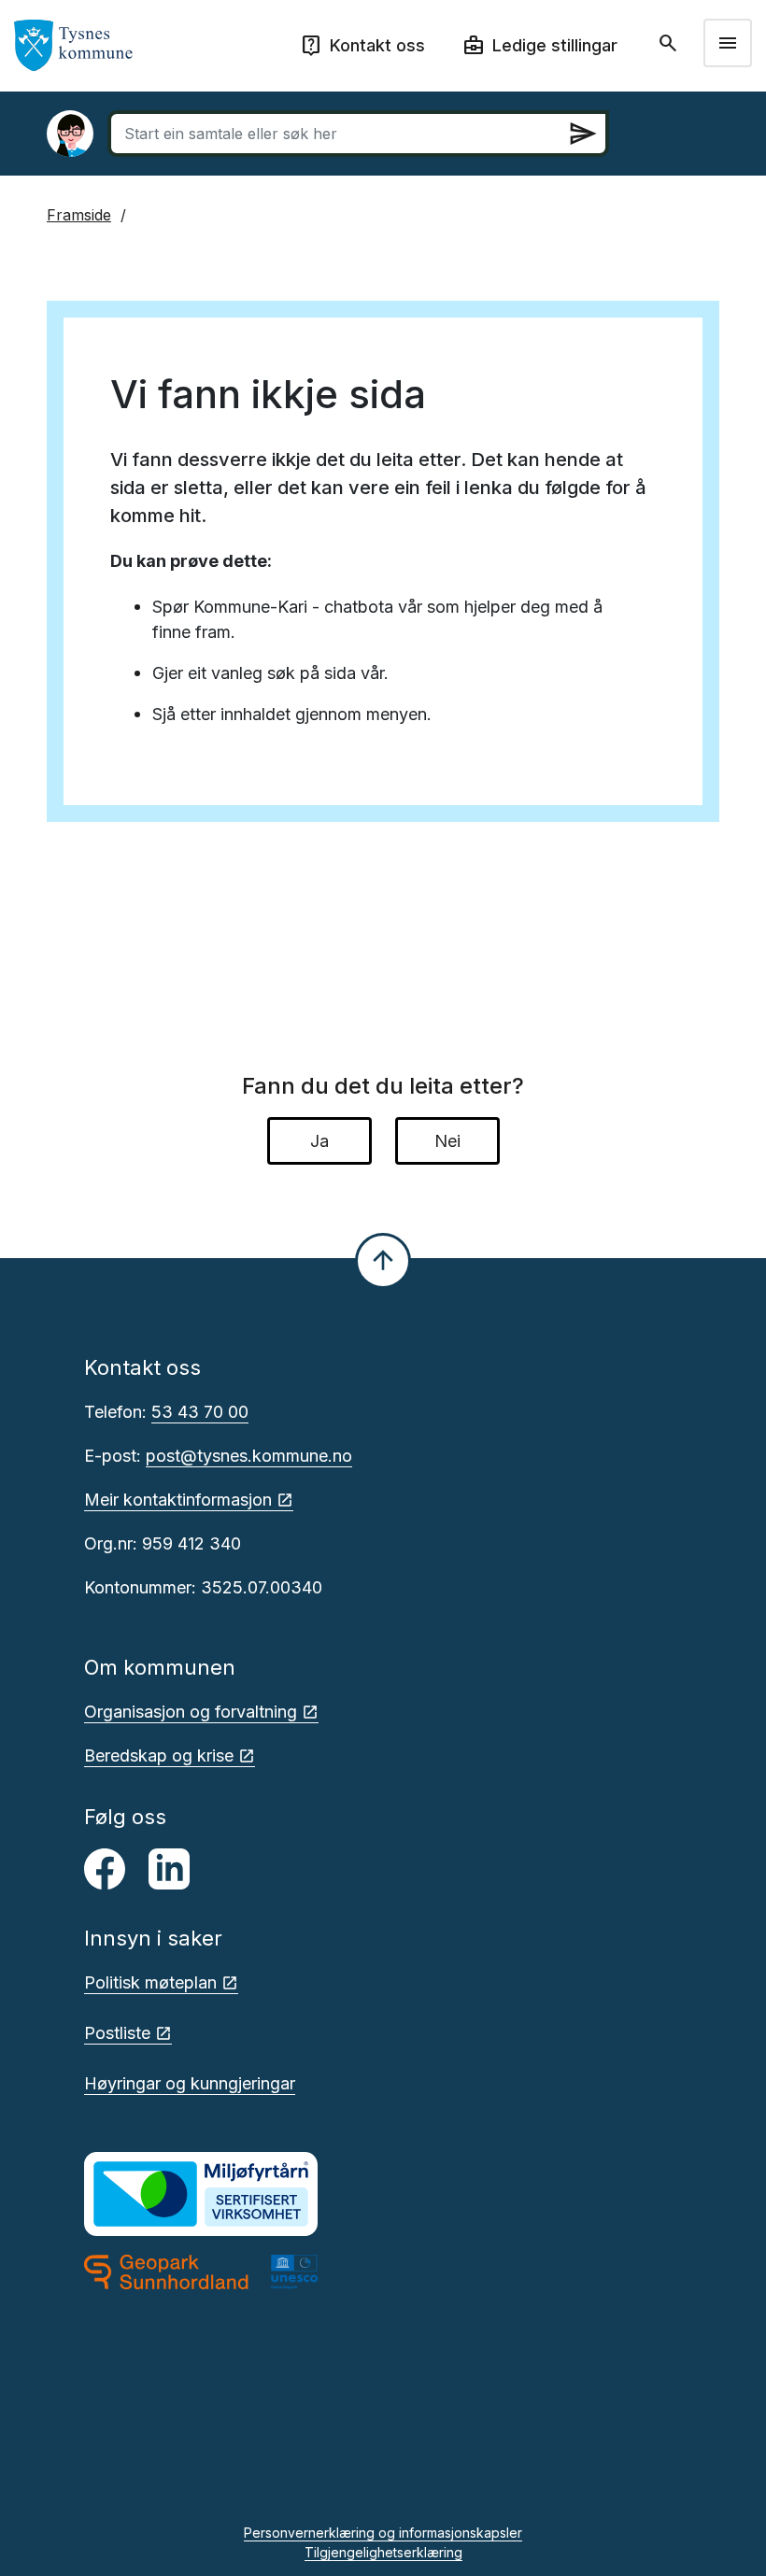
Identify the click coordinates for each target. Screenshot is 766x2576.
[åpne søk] (670, 43)
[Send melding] (583, 134)
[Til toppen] (383, 1261)
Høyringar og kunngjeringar (190, 2083)
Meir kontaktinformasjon (178, 1500)
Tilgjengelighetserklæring (383, 2552)
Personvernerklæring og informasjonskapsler (383, 2533)
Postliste (117, 2033)
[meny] (728, 43)
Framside (79, 215)
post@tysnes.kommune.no (249, 1456)
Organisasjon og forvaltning (191, 1712)
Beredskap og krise (159, 1755)
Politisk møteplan (150, 1982)
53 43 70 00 (200, 1412)
